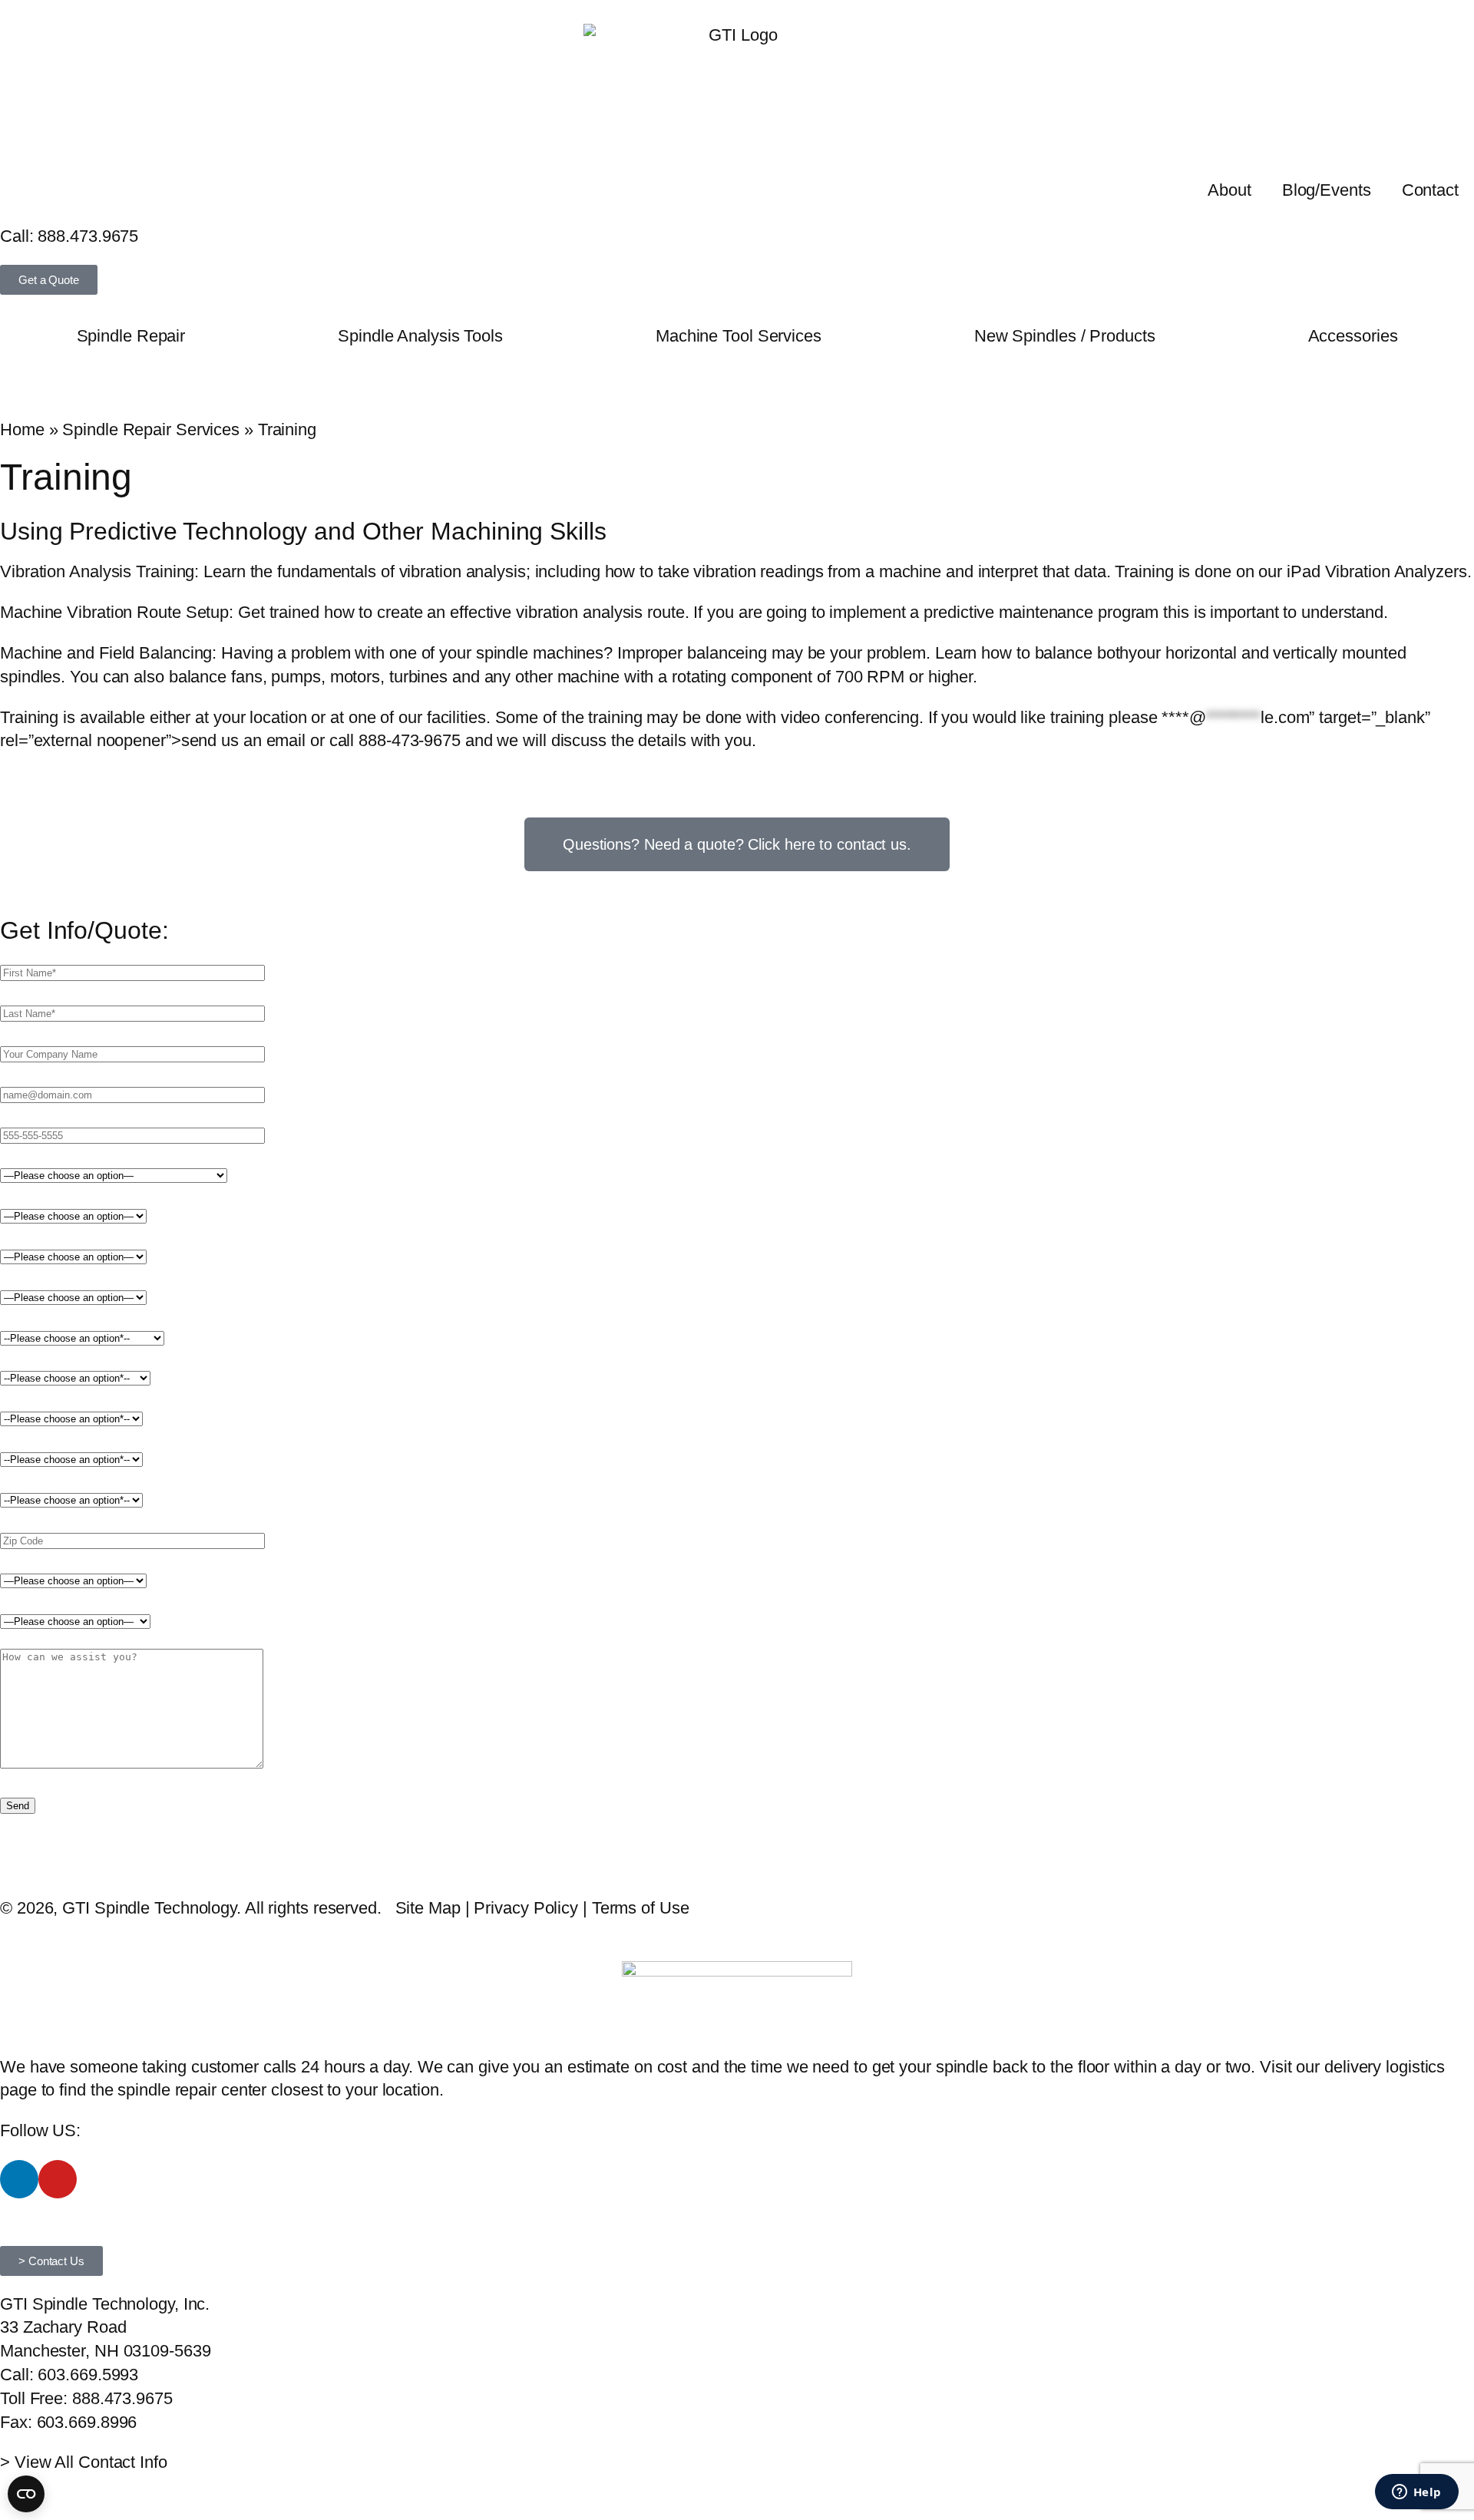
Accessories (1353, 336)
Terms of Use (641, 1908)
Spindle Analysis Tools (420, 336)
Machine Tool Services (739, 336)
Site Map (428, 1908)
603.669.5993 (88, 2375)
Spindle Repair (131, 336)
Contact (1430, 190)
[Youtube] (58, 2179)
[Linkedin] (19, 2179)
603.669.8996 (87, 2422)
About (1229, 190)
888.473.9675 (88, 236)
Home (22, 429)
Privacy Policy (526, 1908)
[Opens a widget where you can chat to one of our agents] (1416, 2493)
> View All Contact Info (84, 2462)
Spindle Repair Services (151, 429)
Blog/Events (1327, 190)
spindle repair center (192, 2090)
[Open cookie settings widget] (26, 2494)
